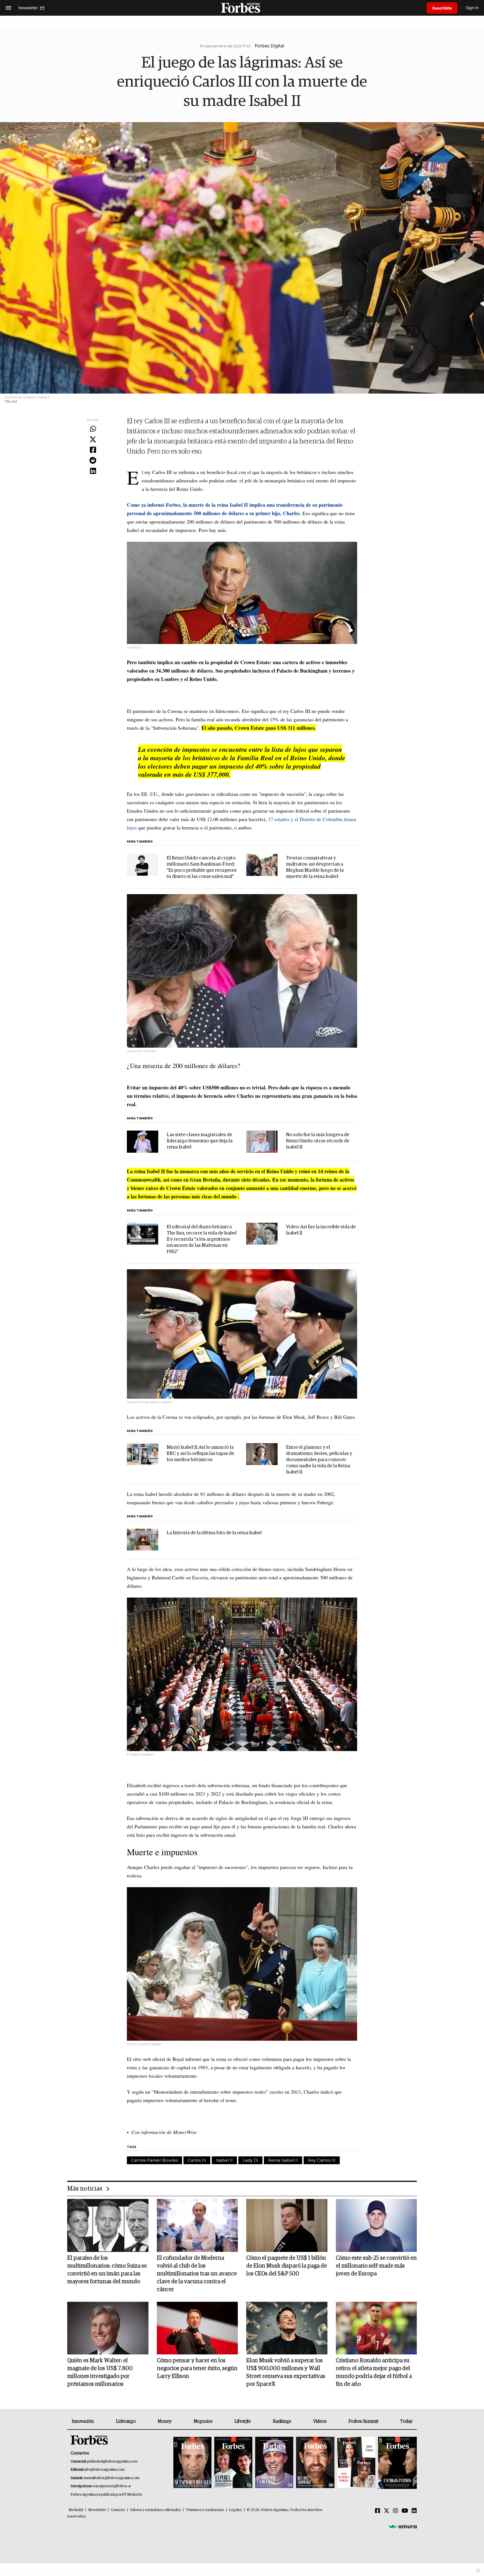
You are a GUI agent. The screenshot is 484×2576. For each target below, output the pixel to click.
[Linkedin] (93, 471)
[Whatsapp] (93, 429)
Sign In (472, 8)
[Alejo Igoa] (274, 2463)
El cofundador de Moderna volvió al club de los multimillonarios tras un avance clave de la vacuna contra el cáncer (197, 2274)
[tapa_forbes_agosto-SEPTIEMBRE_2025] (397, 2463)
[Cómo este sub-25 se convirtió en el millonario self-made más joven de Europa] (376, 2225)
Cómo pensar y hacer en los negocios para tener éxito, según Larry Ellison (197, 2368)
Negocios (203, 2421)
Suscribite (442, 8)
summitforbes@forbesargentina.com (111, 2478)
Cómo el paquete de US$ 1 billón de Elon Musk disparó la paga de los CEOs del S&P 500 (287, 2266)
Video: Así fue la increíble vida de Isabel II (321, 1230)
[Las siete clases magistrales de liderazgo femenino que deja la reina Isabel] (143, 1141)
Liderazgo (126, 2421)
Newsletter (97, 2510)
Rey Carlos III (322, 2160)
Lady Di (250, 2160)
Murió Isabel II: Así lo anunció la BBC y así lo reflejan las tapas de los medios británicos (200, 1454)
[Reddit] (93, 461)
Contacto (118, 2510)
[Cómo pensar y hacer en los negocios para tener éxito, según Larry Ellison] (197, 2328)
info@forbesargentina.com (104, 2470)
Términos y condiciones (205, 2510)
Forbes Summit (363, 2421)
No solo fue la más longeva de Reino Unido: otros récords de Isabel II (318, 1141)
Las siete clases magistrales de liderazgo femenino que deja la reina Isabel (200, 1141)
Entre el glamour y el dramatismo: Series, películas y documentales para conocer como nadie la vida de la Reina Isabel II (319, 1460)
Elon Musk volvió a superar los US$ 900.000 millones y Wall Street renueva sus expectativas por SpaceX (286, 2372)
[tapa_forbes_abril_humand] (233, 2463)
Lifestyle (243, 2421)
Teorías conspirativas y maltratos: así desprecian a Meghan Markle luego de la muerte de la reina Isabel (315, 867)
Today (406, 2421)
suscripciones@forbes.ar (112, 2486)
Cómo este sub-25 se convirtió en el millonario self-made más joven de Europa (376, 2266)
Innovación (83, 2421)
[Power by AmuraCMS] (403, 2526)
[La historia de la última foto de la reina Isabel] (143, 1540)
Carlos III (197, 2160)
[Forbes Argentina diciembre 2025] (315, 2463)
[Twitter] (93, 440)
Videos (320, 2421)
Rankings (282, 2421)
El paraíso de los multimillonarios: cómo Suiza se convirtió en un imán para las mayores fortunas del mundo (107, 2270)
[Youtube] (405, 2511)
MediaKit (76, 2510)
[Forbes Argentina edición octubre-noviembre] (356, 2463)
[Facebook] (93, 450)
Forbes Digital (270, 46)
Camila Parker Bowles (154, 2160)
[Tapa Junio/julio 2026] (192, 2463)
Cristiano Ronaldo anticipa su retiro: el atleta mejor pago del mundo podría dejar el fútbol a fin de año (374, 2372)
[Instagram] (395, 2511)
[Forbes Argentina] (242, 8)
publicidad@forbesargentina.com (112, 2462)
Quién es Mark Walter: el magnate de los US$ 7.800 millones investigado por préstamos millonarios (100, 2372)
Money (165, 2421)
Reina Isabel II (283, 2160)
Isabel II (224, 2160)
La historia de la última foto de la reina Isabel (214, 1533)
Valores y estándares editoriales (155, 2510)
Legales (235, 2510)
